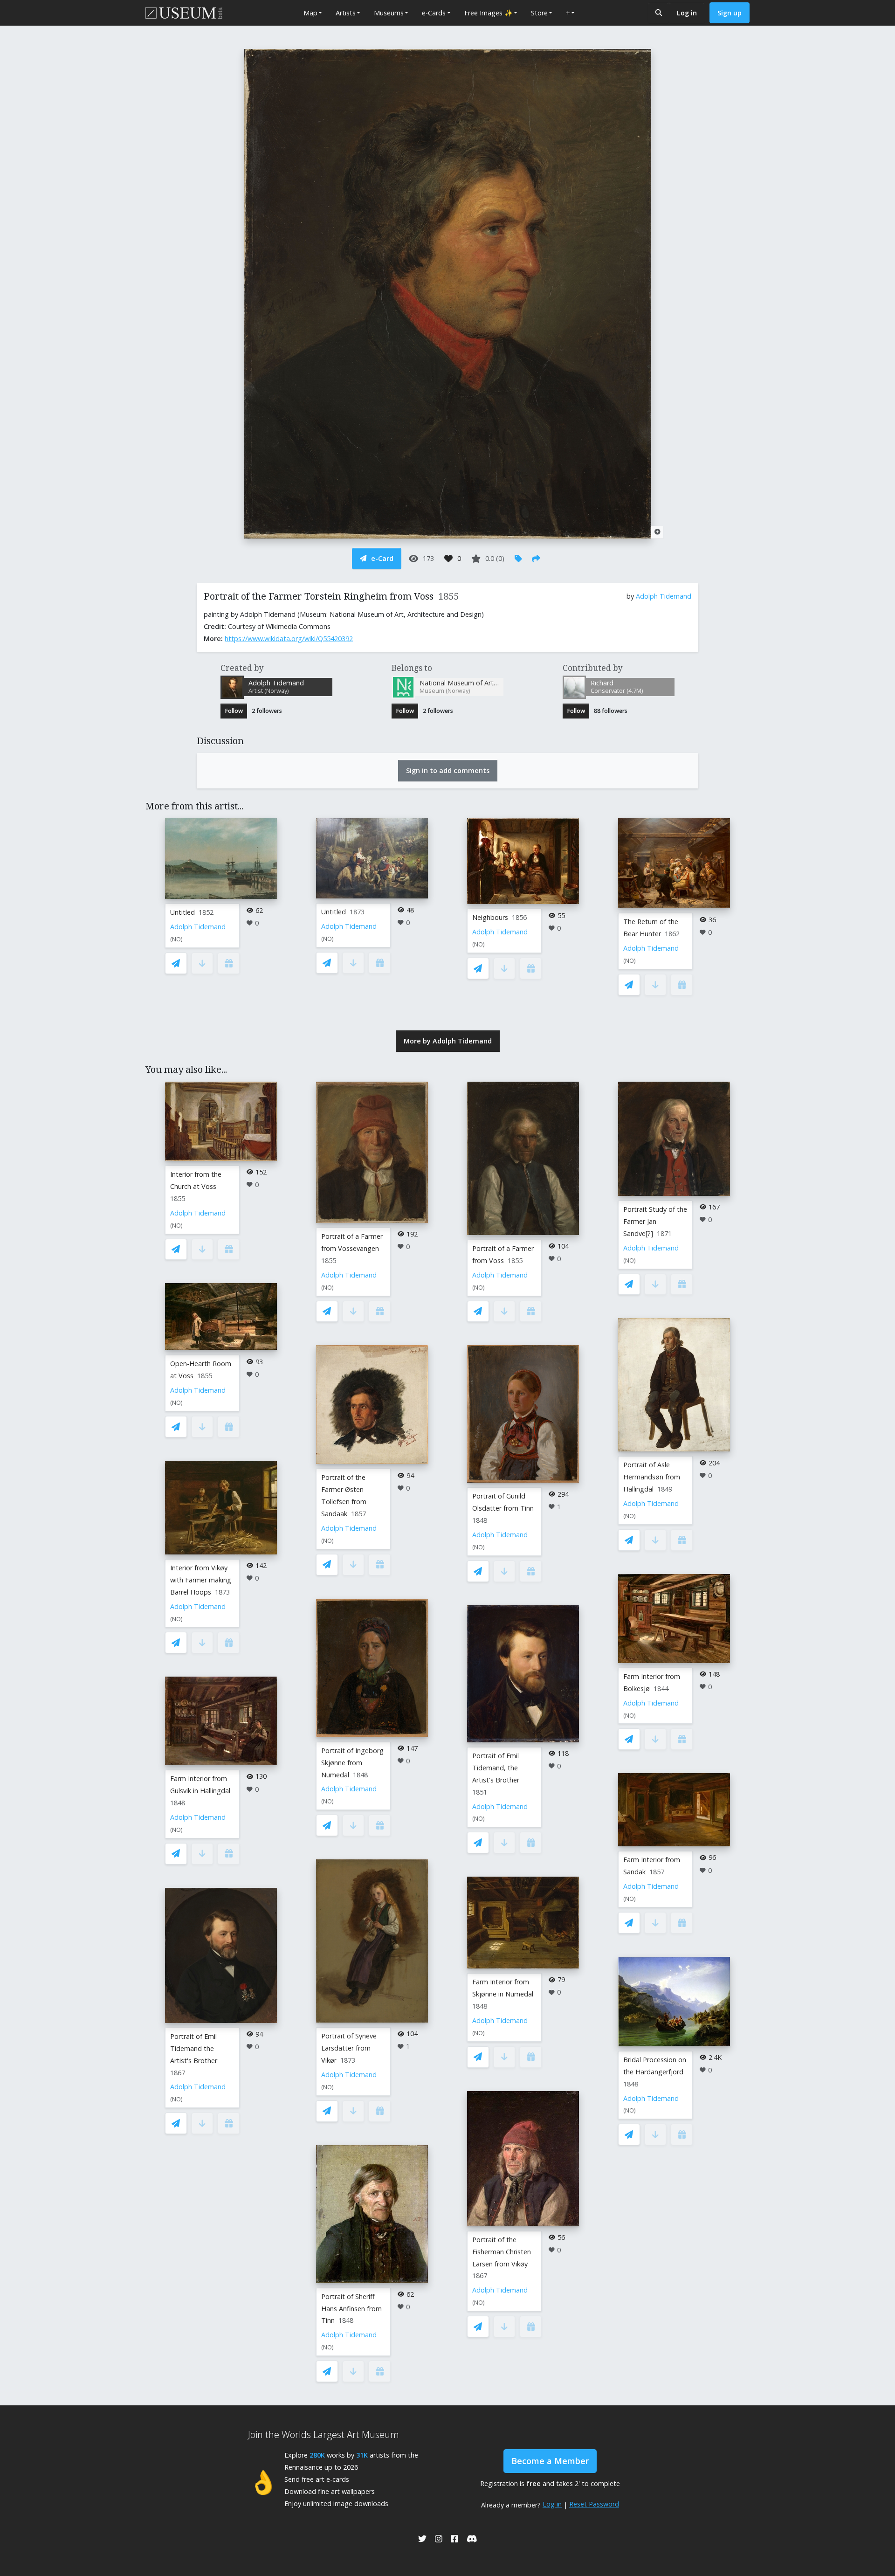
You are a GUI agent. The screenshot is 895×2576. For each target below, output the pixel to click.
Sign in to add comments (448, 770)
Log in (687, 13)
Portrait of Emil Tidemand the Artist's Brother (194, 2048)
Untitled (182, 912)
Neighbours (490, 917)
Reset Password (594, 2504)
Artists (346, 13)
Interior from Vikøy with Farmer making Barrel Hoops (201, 1580)
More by (448, 1041)
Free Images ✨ (489, 13)
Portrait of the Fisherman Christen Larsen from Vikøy (502, 2252)
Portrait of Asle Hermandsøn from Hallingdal (652, 1477)
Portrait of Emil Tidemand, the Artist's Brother (496, 1768)
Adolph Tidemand (664, 596)
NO (176, 939)
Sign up (730, 13)
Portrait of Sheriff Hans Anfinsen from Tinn (351, 2309)
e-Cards (434, 13)
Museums (389, 13)
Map (310, 13)
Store (539, 13)
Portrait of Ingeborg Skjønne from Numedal (352, 1763)
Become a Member (550, 2461)
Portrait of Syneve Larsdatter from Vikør (349, 2048)
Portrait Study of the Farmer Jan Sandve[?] (655, 1221)
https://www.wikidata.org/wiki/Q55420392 (289, 639)
